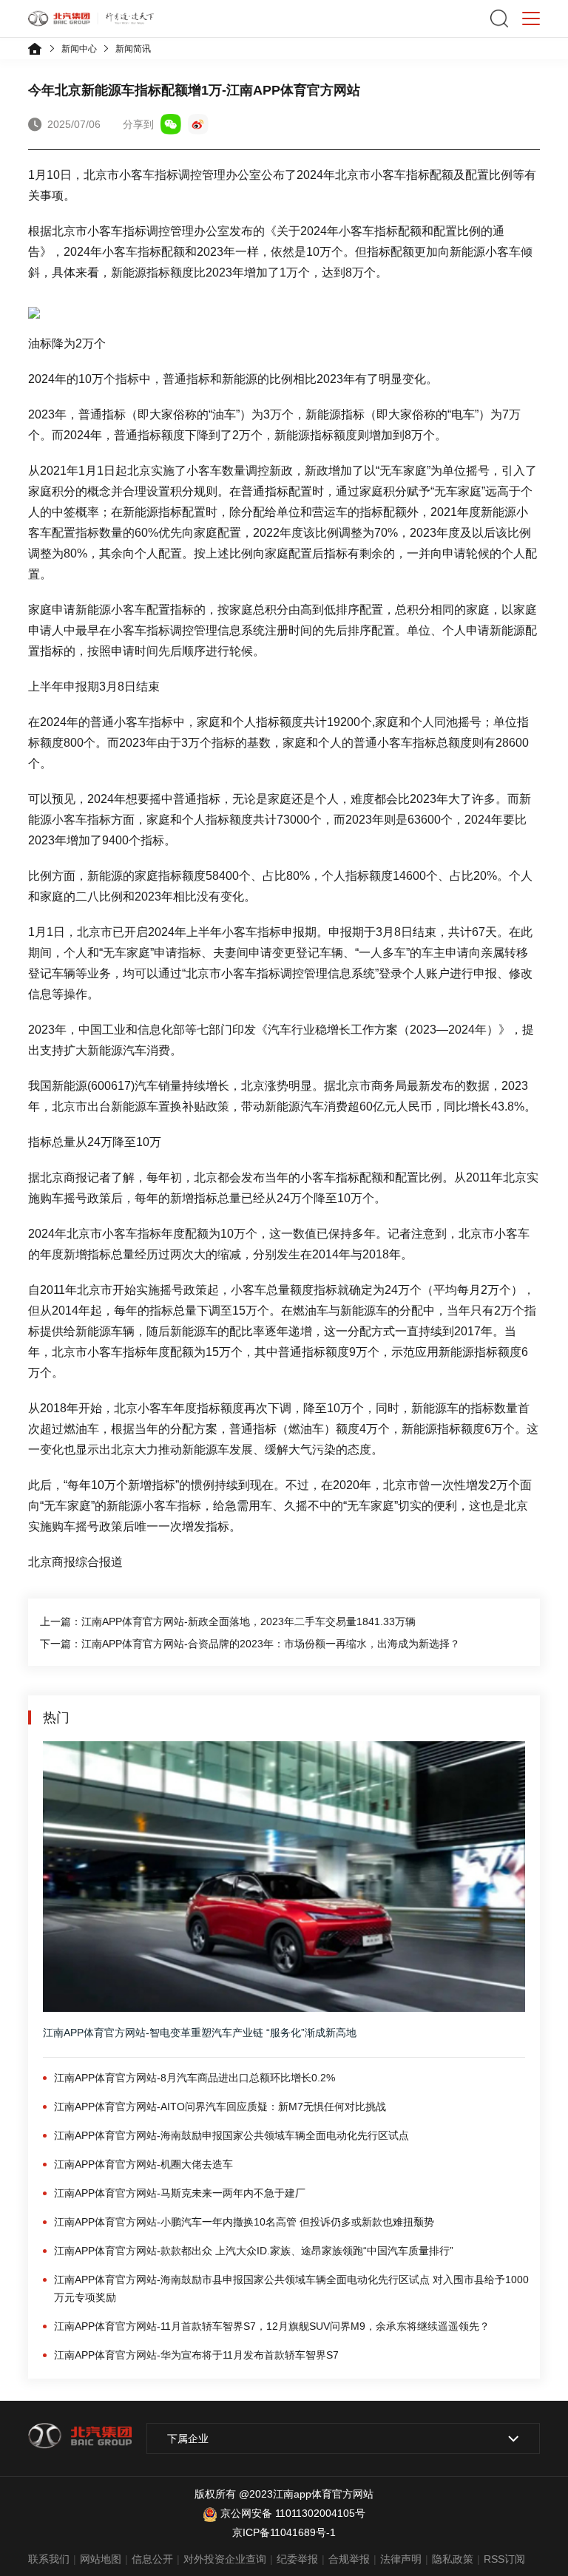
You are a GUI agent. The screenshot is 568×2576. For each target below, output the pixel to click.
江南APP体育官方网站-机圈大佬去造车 (143, 2164)
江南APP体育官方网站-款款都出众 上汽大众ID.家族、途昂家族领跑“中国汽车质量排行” (254, 2251)
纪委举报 (297, 2559)
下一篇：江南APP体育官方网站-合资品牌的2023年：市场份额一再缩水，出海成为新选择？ (250, 1644)
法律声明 (401, 2559)
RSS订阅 (504, 2559)
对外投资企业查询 (225, 2559)
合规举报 (349, 2559)
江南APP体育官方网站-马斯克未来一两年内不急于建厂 (180, 2193)
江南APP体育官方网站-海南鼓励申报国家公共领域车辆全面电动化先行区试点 (231, 2135)
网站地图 (101, 2559)
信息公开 (152, 2559)
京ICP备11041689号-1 (284, 2532)
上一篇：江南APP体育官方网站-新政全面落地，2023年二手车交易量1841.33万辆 (228, 1621)
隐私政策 (453, 2559)
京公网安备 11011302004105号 (293, 2513)
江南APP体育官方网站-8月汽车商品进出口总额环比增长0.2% (195, 2078)
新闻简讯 (133, 49)
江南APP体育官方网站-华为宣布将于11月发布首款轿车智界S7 (196, 2355)
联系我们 (49, 2559)
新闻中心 (79, 49)
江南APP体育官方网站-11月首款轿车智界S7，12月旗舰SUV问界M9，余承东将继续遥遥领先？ (272, 2326)
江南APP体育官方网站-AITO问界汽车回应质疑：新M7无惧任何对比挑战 (220, 2106)
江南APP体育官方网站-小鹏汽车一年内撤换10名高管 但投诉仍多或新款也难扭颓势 (244, 2222)
